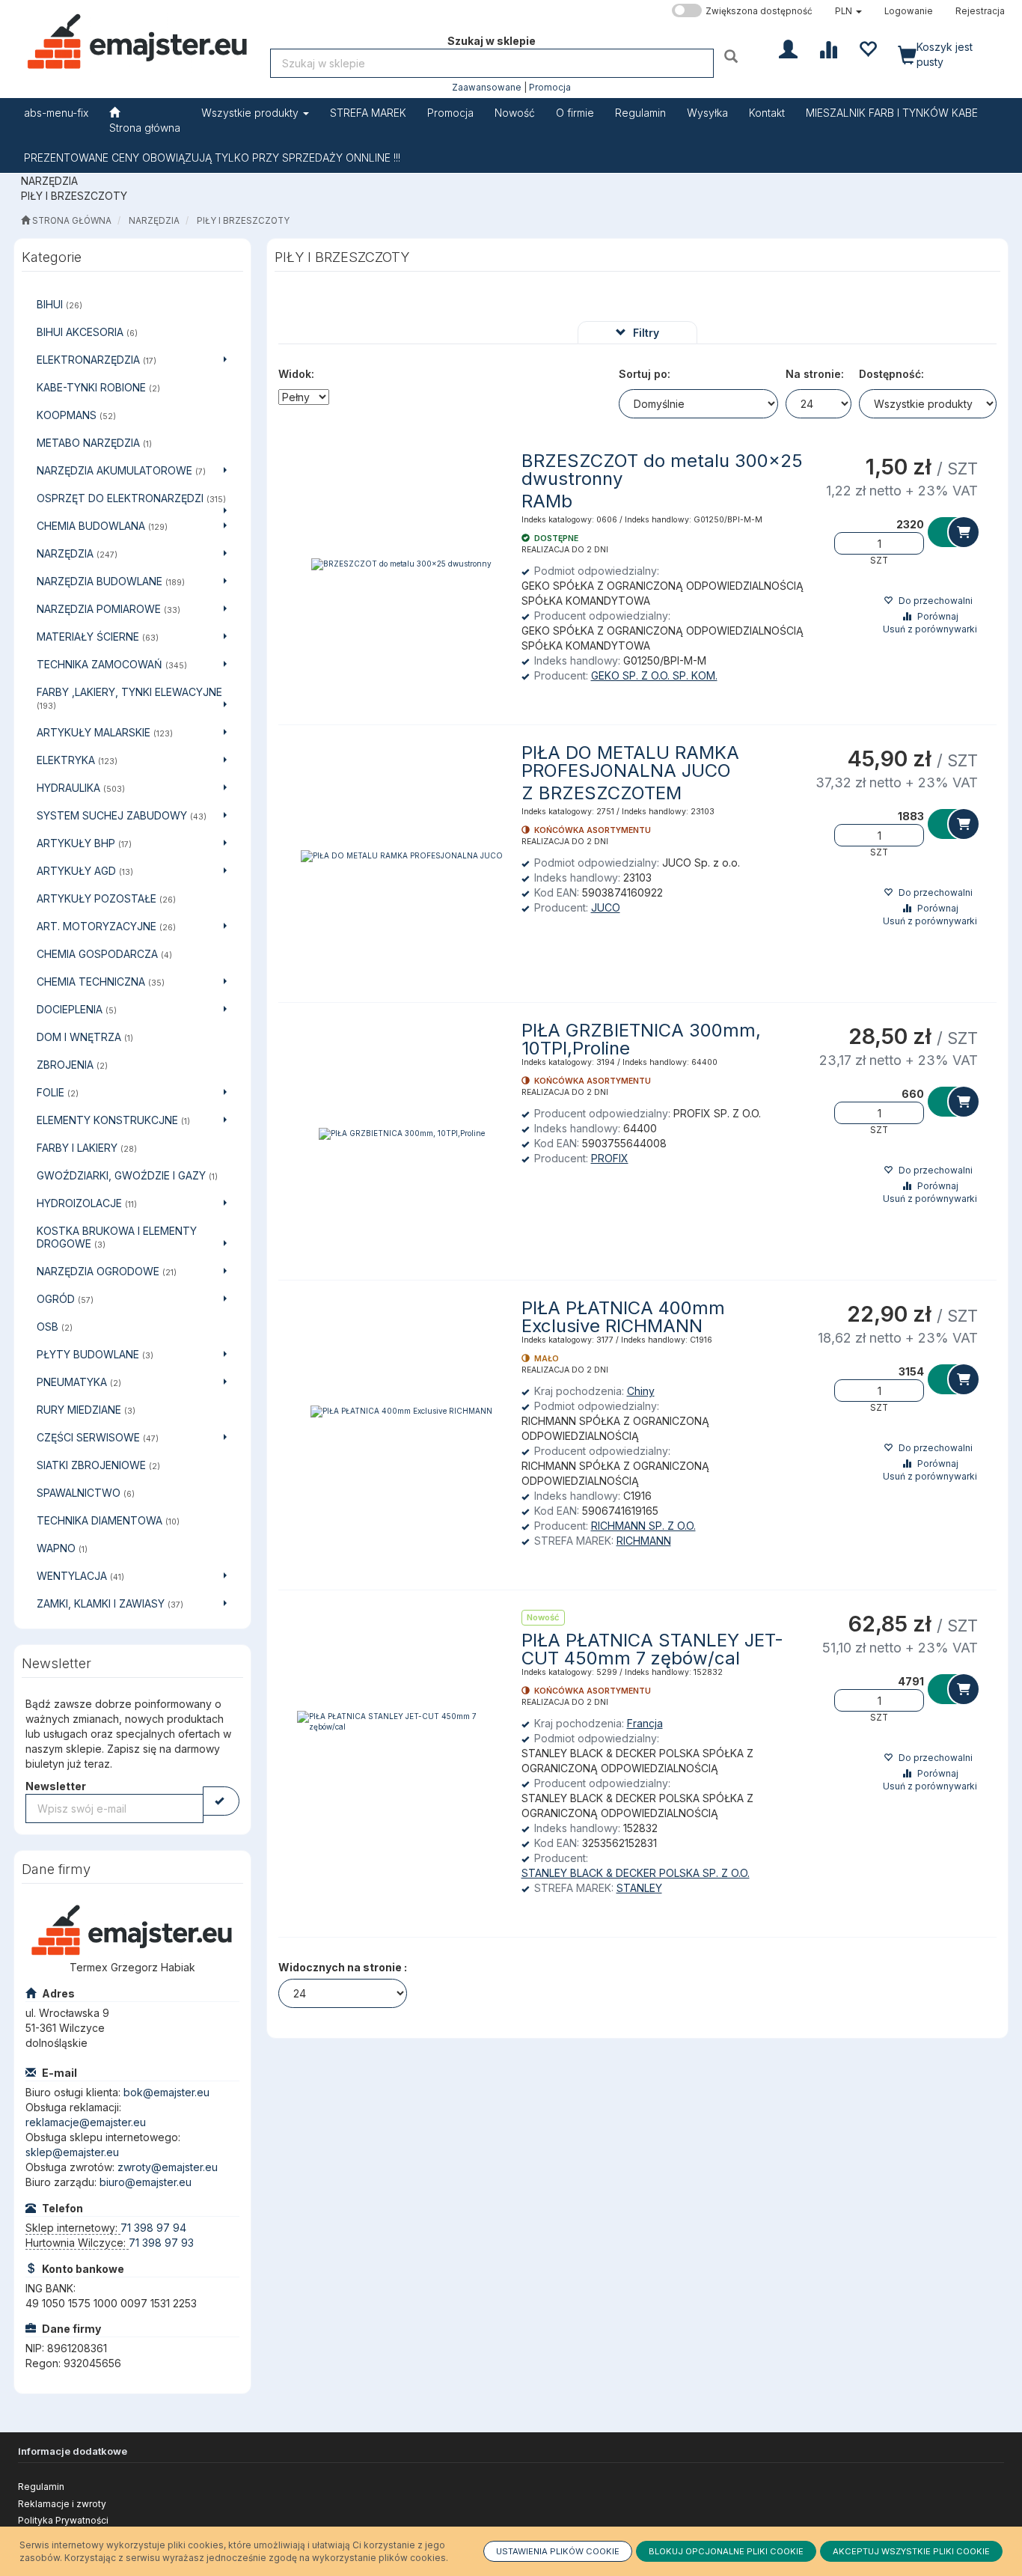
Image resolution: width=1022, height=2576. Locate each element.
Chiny (641, 1391)
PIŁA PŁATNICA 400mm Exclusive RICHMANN (623, 1317)
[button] (848, 11)
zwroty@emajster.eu (168, 2167)
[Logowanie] (788, 48)
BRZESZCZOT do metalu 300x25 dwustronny (662, 470)
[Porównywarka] (828, 48)
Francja (645, 1723)
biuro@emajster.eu (146, 2182)
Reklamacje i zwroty (62, 2504)
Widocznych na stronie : (343, 1967)
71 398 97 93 (161, 2243)
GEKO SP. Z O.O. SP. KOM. (654, 675)
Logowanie (909, 11)
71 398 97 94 (153, 2228)
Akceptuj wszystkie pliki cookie (911, 2551)
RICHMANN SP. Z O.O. (643, 1526)
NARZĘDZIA (154, 221)
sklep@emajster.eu (72, 2152)
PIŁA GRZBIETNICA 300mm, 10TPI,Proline (641, 1039)
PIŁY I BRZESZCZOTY (243, 221)
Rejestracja (980, 11)
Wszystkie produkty (251, 113)
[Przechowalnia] (868, 48)
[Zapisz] (221, 1801)
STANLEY (639, 1888)
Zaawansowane (487, 88)
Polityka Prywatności (63, 2520)
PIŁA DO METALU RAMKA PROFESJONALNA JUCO (630, 761)
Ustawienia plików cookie (558, 2551)
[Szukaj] (733, 56)
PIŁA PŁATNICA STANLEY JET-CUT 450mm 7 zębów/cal (652, 1649)
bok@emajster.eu (166, 2092)
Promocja (550, 88)
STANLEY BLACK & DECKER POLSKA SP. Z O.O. (636, 1873)
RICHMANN (644, 1541)
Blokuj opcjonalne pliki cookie (726, 2551)
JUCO (606, 907)
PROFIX (610, 1158)
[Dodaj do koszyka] (953, 532)
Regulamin (41, 2487)
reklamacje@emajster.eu (86, 2122)
